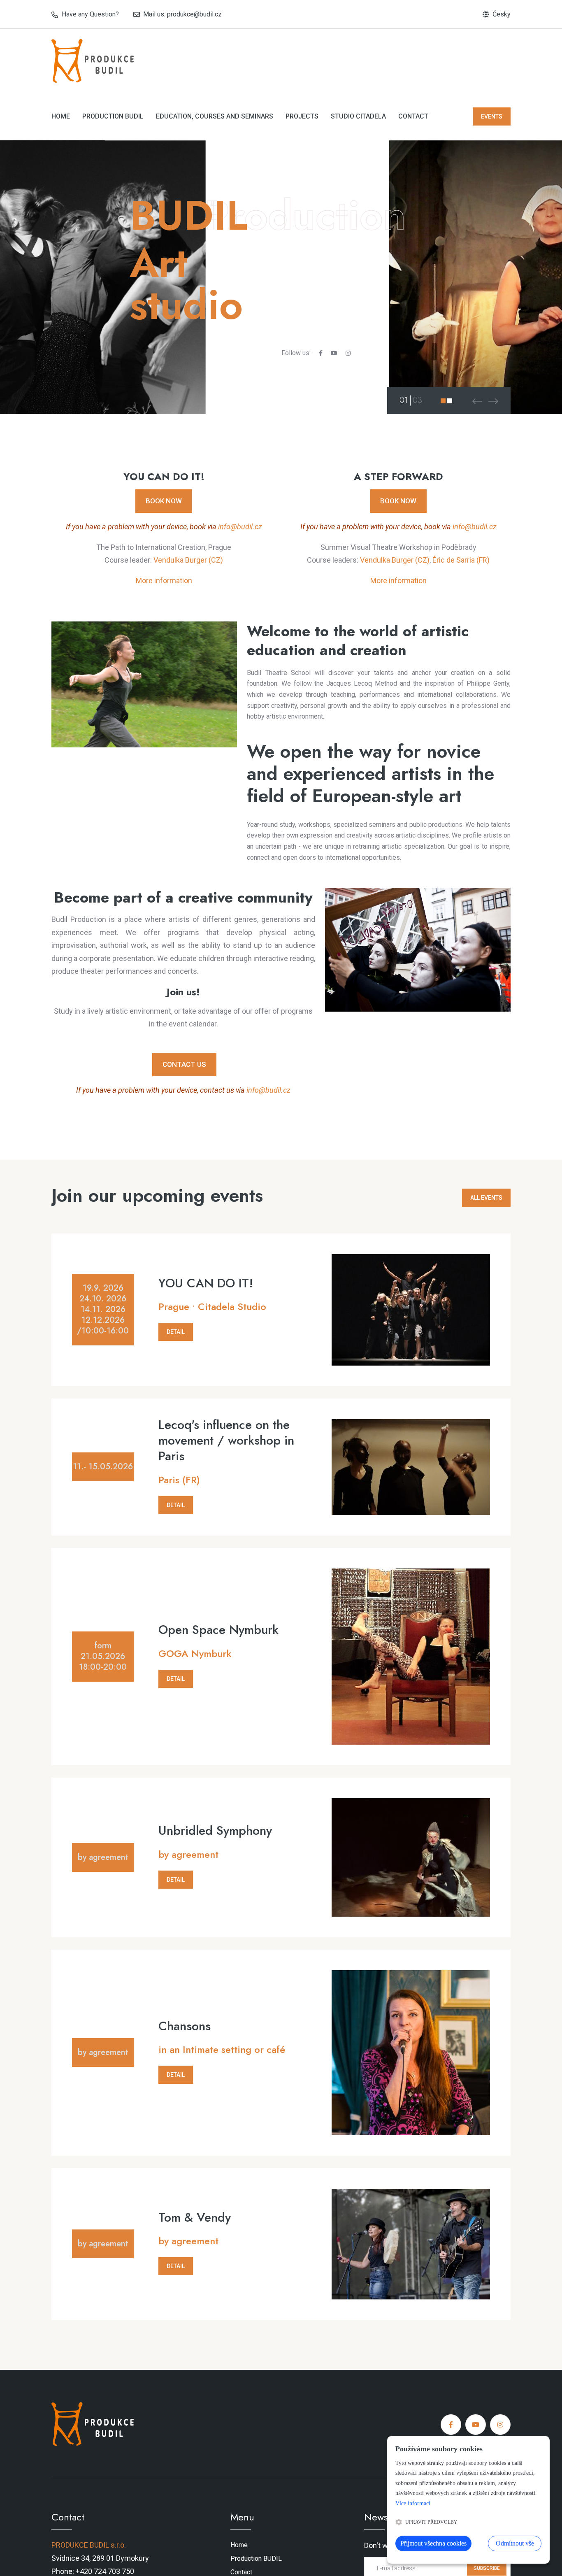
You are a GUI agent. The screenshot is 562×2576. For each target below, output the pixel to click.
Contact (413, 116)
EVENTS (492, 116)
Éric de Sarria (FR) (461, 560)
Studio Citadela (358, 116)
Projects (302, 116)
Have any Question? (90, 14)
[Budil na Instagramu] (348, 353)
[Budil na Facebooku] (321, 353)
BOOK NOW (164, 501)
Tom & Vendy (195, 2218)
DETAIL (176, 1332)
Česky (502, 14)
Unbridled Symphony (215, 1831)
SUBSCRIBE (487, 2568)
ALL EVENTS (486, 1198)
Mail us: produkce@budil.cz (182, 14)
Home (61, 116)
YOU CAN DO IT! (206, 1283)
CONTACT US (184, 1064)
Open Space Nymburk (218, 1630)
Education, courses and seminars (215, 116)
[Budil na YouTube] (334, 353)
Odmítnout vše (515, 2543)
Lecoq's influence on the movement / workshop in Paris (226, 1440)
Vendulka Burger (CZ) (188, 560)
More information (164, 581)
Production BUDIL (113, 116)
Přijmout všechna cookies (433, 2543)
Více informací (413, 2503)
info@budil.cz (240, 527)
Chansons (185, 2026)
